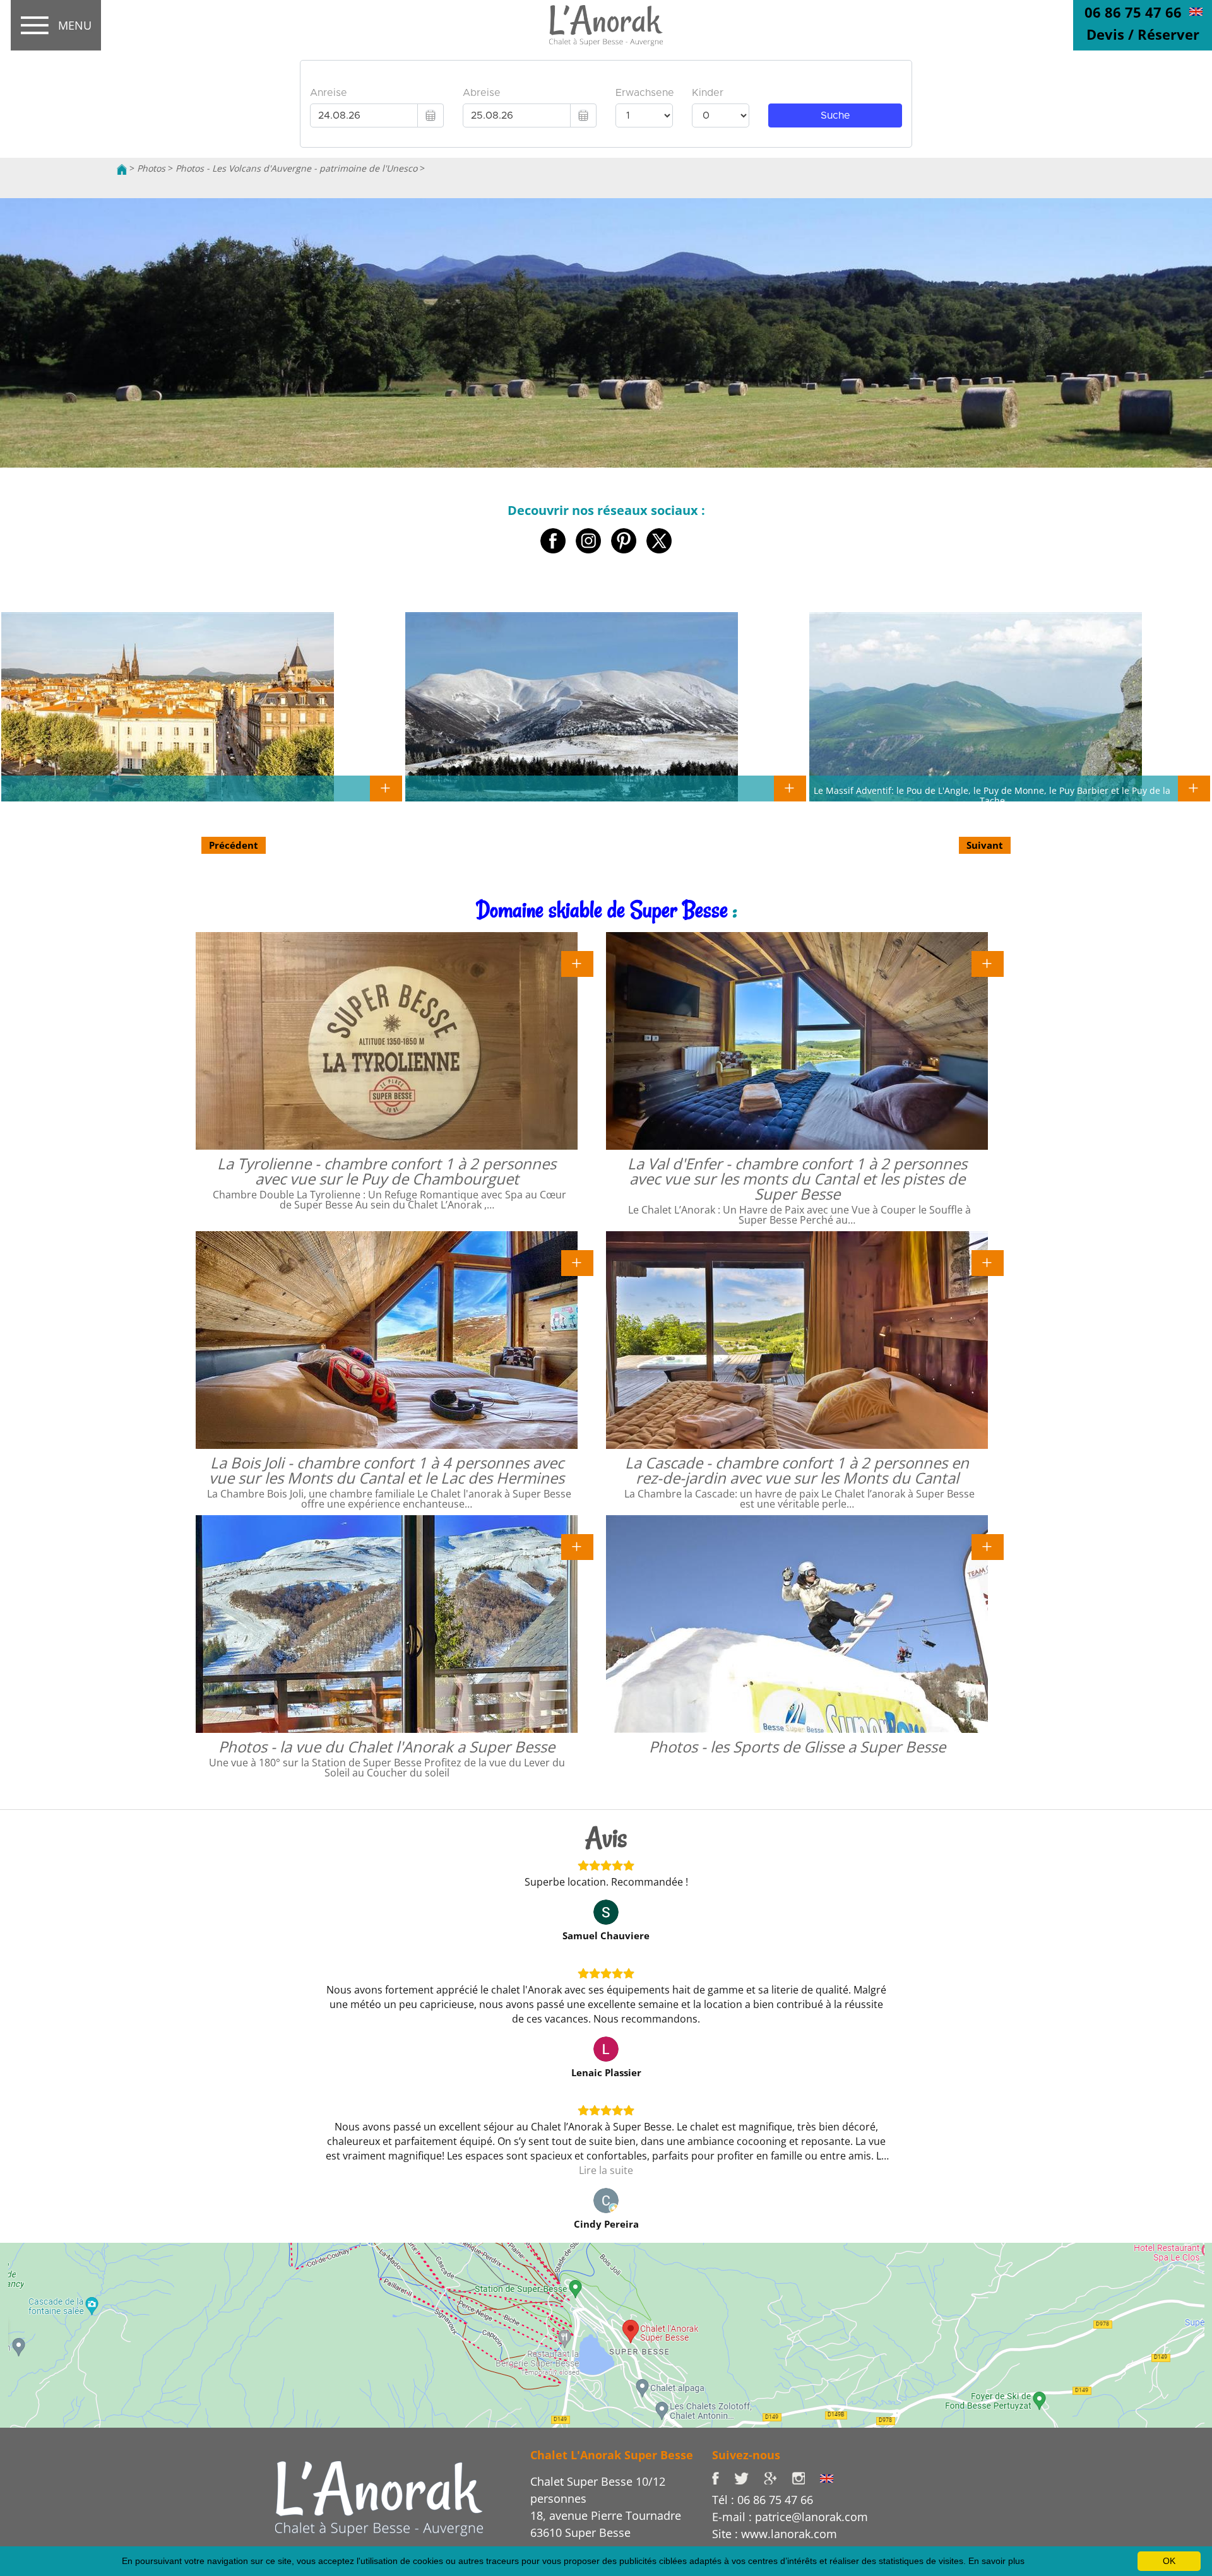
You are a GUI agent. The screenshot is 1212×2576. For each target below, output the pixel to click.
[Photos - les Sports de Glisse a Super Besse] (988, 1545)
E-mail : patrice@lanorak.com (790, 2517)
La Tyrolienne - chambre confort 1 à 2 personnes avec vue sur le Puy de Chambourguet (387, 1171)
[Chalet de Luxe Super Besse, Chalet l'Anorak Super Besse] (122, 168)
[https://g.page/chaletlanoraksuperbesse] (778, 2478)
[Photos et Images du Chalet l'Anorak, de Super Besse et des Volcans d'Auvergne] (379, 2497)
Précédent (234, 845)
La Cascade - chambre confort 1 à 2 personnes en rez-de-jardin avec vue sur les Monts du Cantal (797, 1470)
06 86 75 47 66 (1133, 12)
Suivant (985, 845)
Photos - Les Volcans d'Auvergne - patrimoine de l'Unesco (296, 168)
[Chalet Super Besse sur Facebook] (723, 2478)
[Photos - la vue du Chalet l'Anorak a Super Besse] (577, 1545)
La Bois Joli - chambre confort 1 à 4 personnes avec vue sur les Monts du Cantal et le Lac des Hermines (387, 1470)
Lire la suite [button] (606, 2170)
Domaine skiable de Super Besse (602, 910)
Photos (151, 168)
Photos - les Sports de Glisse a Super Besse (797, 1746)
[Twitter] (749, 2478)
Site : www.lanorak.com (775, 2534)
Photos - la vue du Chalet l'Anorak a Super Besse (387, 1746)
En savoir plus (996, 2561)
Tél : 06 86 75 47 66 (763, 2500)
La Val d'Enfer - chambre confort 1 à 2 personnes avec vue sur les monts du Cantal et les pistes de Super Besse (797, 1179)
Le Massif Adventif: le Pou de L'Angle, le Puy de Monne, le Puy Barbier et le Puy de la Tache (992, 795)
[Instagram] (806, 2478)
